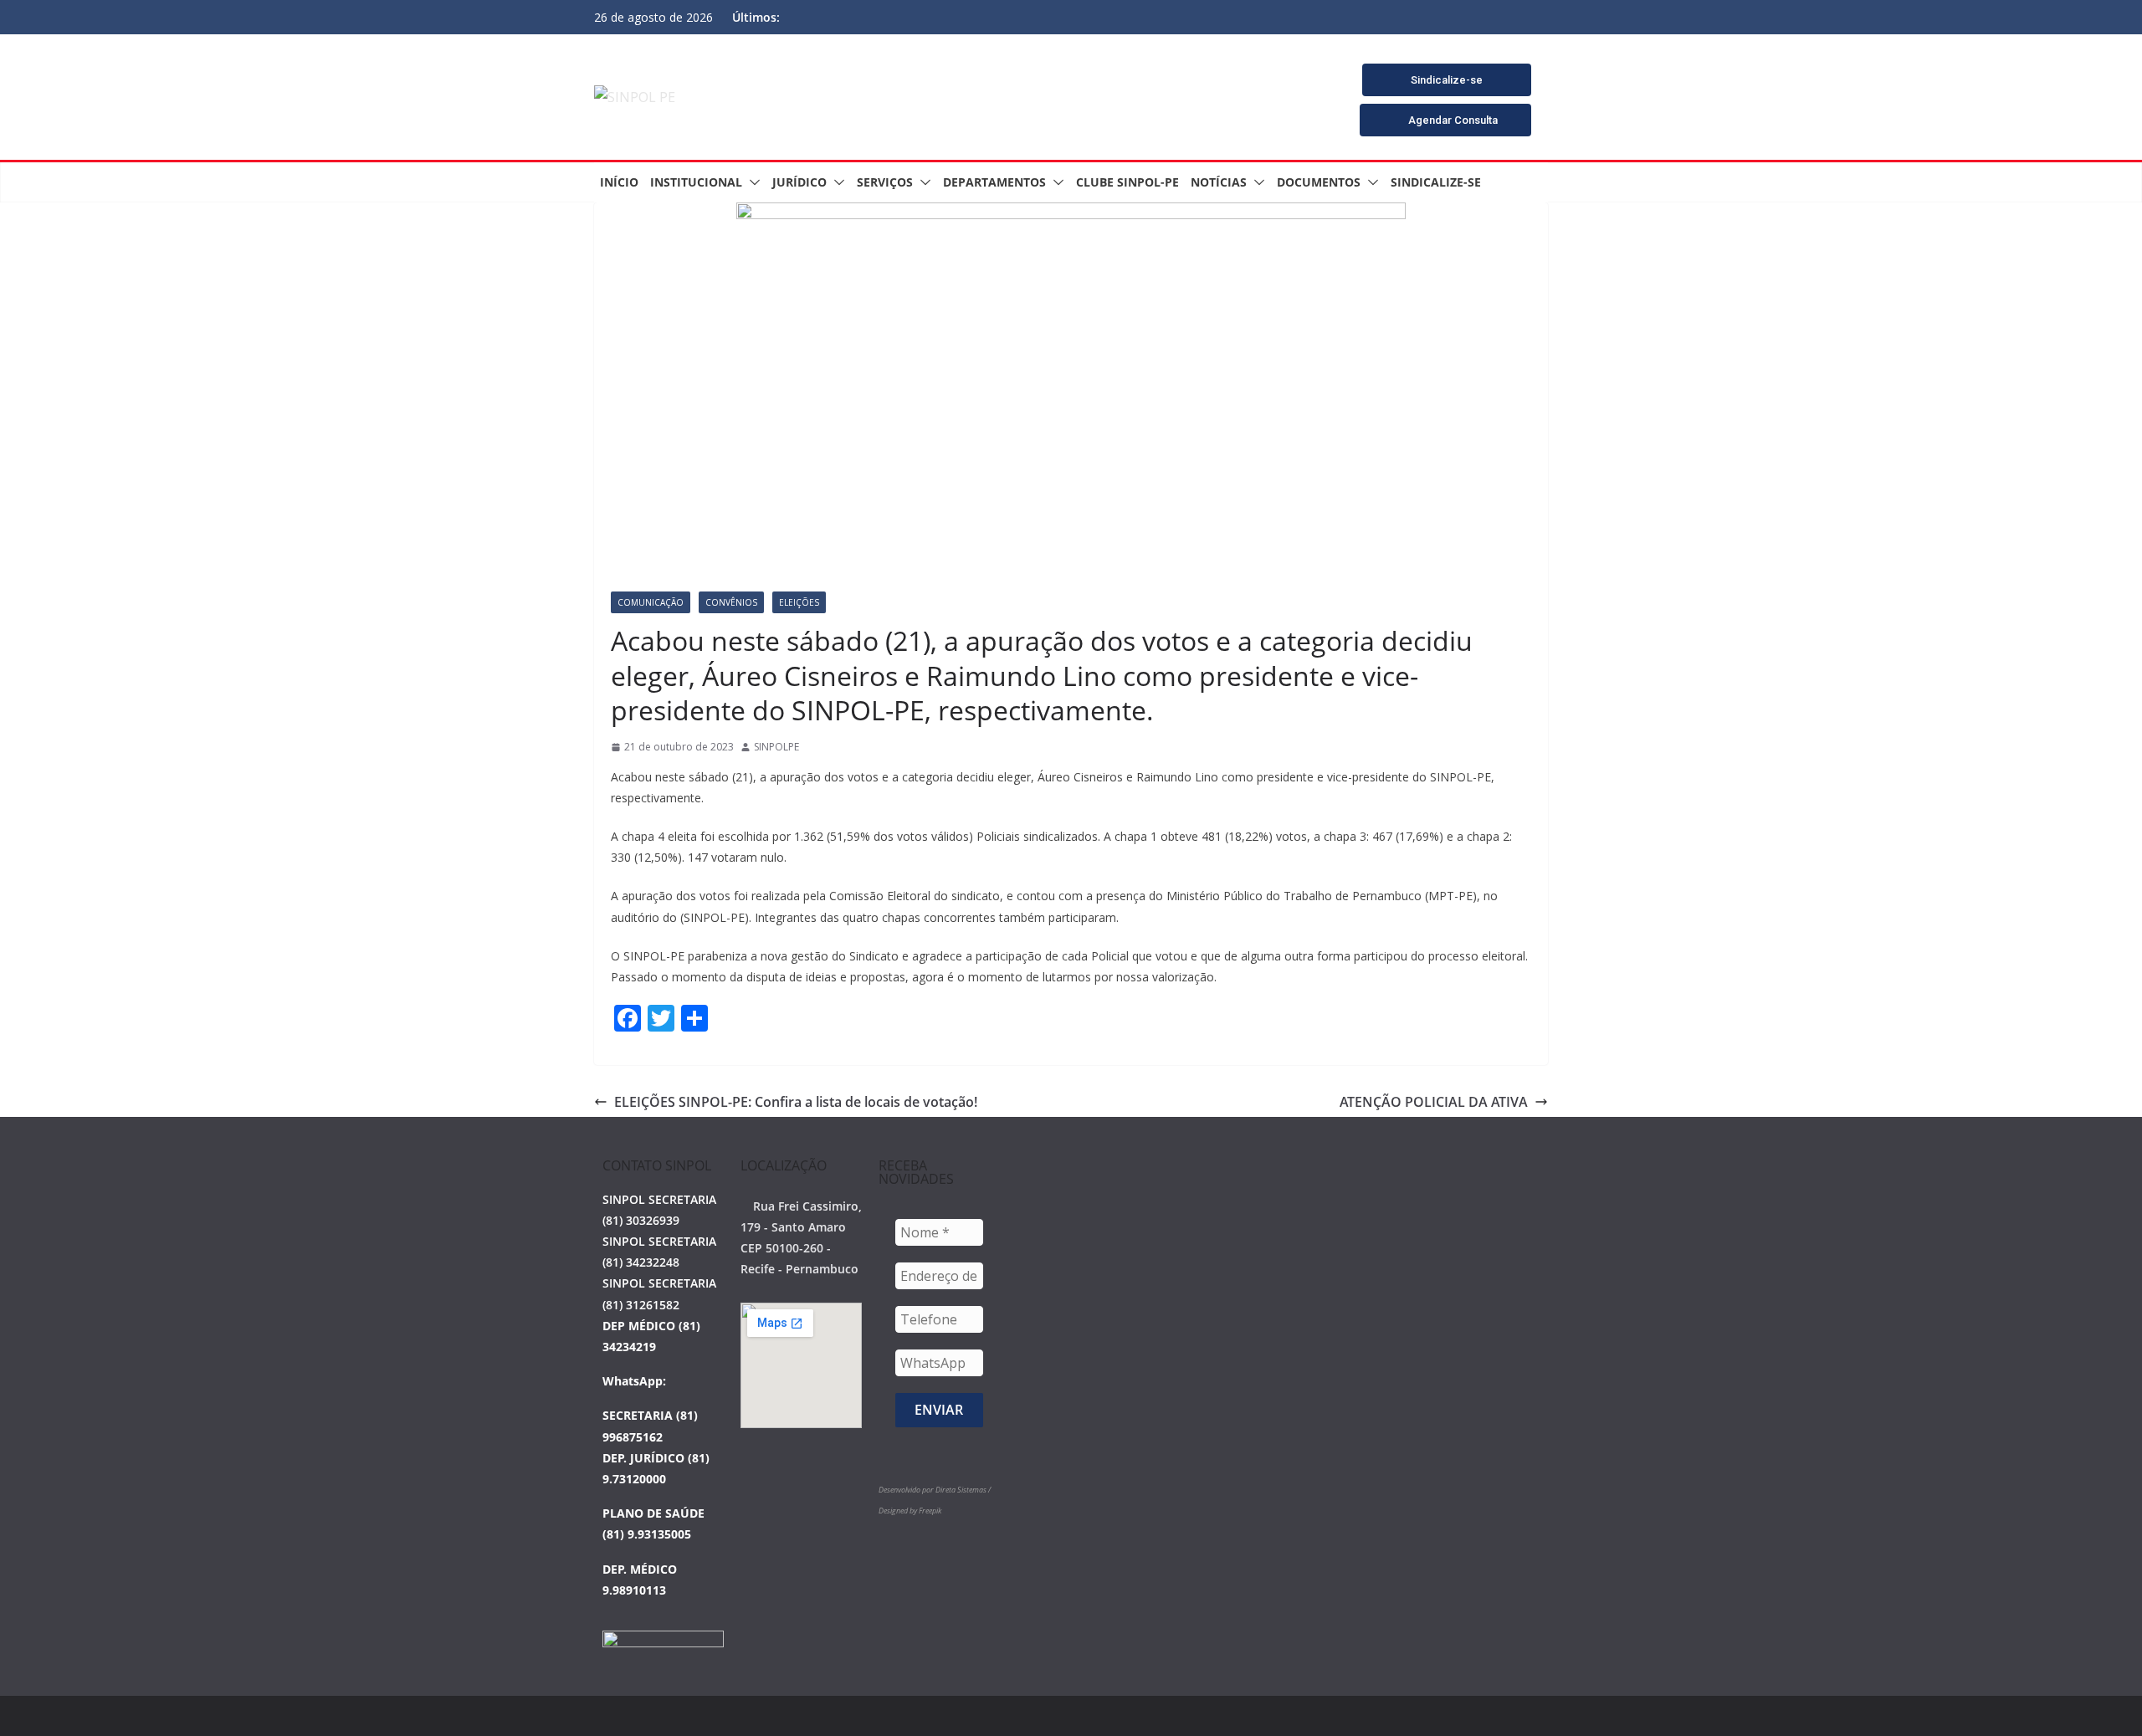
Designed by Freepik (910, 1511)
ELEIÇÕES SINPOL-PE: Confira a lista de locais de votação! (796, 1102)
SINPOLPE (776, 747)
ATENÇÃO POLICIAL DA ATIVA (1434, 1102)
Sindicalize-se (1436, 182)
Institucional (696, 182)
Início (619, 182)
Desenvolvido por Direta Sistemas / (935, 1490)
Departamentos (994, 182)
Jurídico (799, 182)
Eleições (799, 602)
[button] (751, 182)
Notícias (1219, 182)
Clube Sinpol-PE (1127, 182)
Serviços (885, 182)
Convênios (731, 602)
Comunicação (651, 602)
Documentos (1319, 182)
